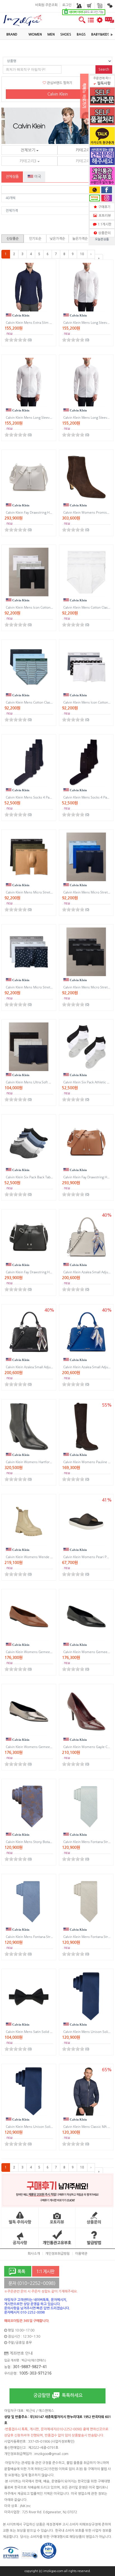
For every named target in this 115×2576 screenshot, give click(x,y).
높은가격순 (80, 239)
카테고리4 (85, 161)
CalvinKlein (58, 94)
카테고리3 (28, 161)
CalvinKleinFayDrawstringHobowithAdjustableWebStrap (51, 512)
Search (104, 69)
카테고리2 (85, 150)
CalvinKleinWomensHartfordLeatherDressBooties (46, 1462)
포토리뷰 (104, 216)
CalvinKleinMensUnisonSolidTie (32, 2127)
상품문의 (104, 233)
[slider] (16, 340)
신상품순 (13, 239)
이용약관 (81, 2254)
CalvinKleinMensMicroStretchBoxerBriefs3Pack (45, 892)
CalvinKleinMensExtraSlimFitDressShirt (38, 323)
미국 (37, 177)
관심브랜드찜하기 (59, 83)
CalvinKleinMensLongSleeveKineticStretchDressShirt (49, 417)
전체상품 (12, 177)
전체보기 (28, 150)
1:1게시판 (104, 224)
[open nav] (91, 23)
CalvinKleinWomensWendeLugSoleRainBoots (43, 1557)
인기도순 (35, 239)
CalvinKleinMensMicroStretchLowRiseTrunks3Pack (48, 987)
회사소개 (34, 2254)
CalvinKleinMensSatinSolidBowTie (34, 2032)
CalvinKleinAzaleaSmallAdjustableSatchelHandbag (46, 1367)
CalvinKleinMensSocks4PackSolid (33, 797)
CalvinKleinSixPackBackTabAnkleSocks (38, 1177)
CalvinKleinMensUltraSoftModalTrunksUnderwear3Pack (52, 1082)
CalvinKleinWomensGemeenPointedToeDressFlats (47, 1652)
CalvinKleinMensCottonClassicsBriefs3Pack (41, 702)
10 (82, 254)
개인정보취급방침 (57, 2254)
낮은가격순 (57, 239)
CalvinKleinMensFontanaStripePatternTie (39, 1937)
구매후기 (104, 207)
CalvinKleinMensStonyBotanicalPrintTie (38, 1842)
